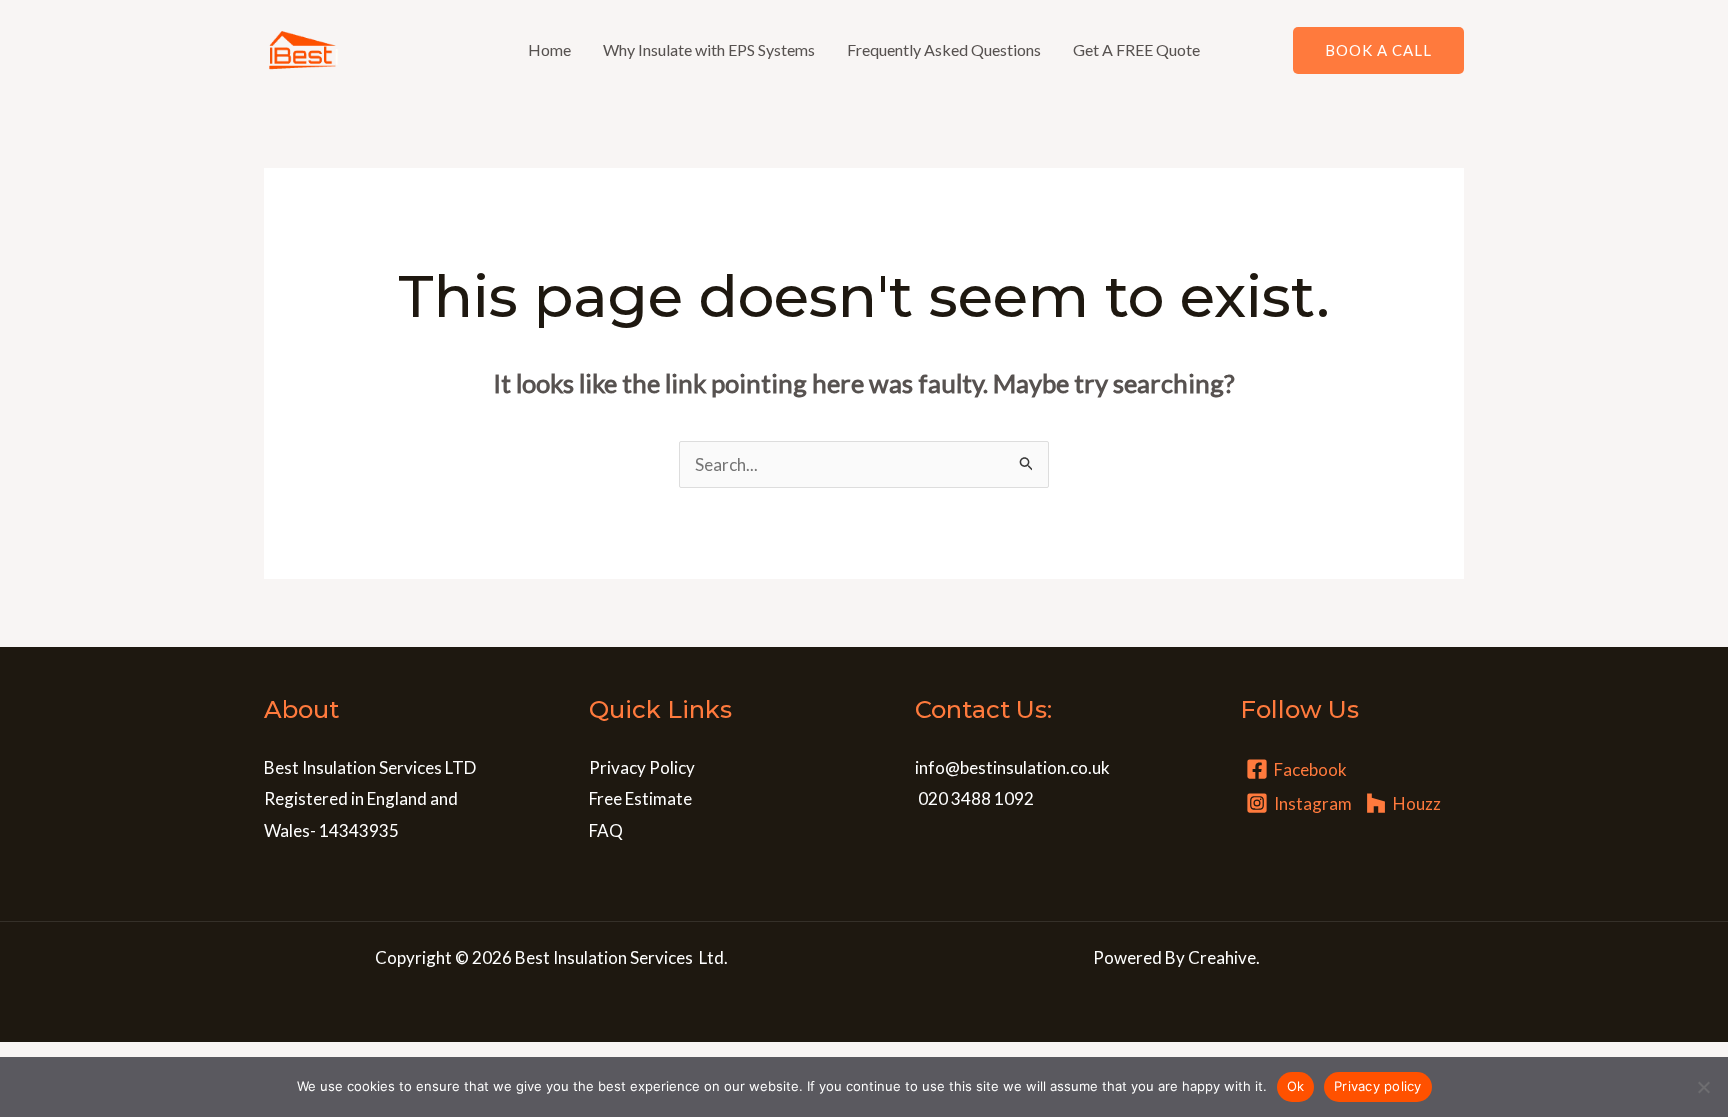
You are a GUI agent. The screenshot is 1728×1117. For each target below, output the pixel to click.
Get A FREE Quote (1136, 49)
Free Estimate (640, 798)
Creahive (1222, 957)
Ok (1296, 1086)
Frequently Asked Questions (944, 49)
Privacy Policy (642, 767)
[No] (1703, 1087)
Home (549, 49)
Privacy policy (1378, 1086)
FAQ (606, 830)
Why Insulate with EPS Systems (709, 49)
